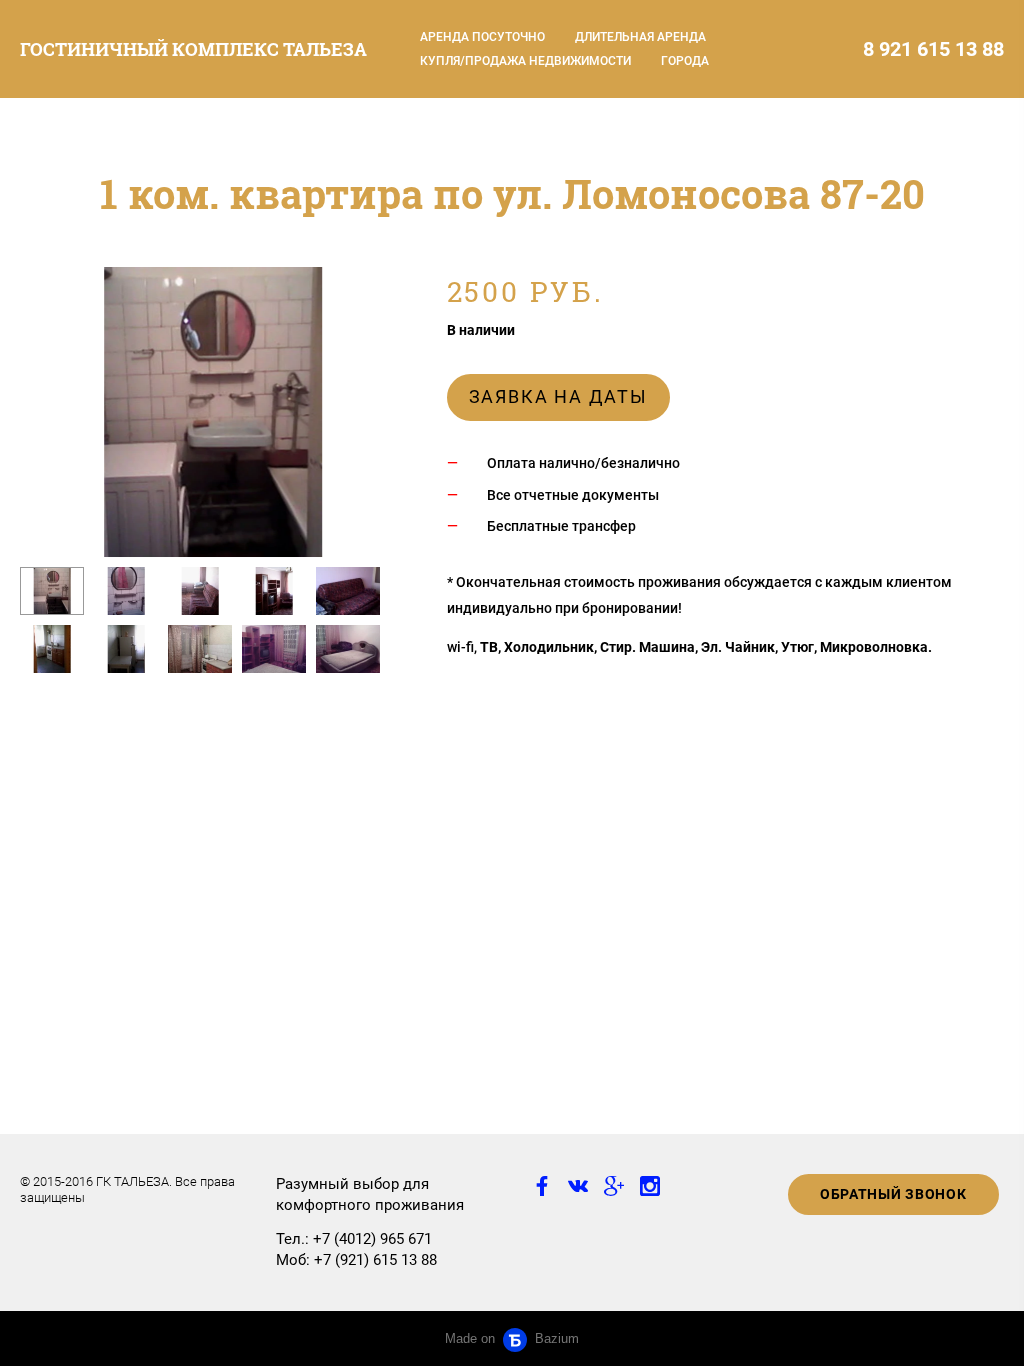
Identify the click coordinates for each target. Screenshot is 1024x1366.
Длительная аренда (640, 37)
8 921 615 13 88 (933, 49)
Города (685, 61)
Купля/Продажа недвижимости (525, 61)
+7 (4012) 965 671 (372, 1239)
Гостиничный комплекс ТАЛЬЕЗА (193, 49)
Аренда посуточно (482, 37)
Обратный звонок (893, 1194)
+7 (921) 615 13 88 (375, 1260)
